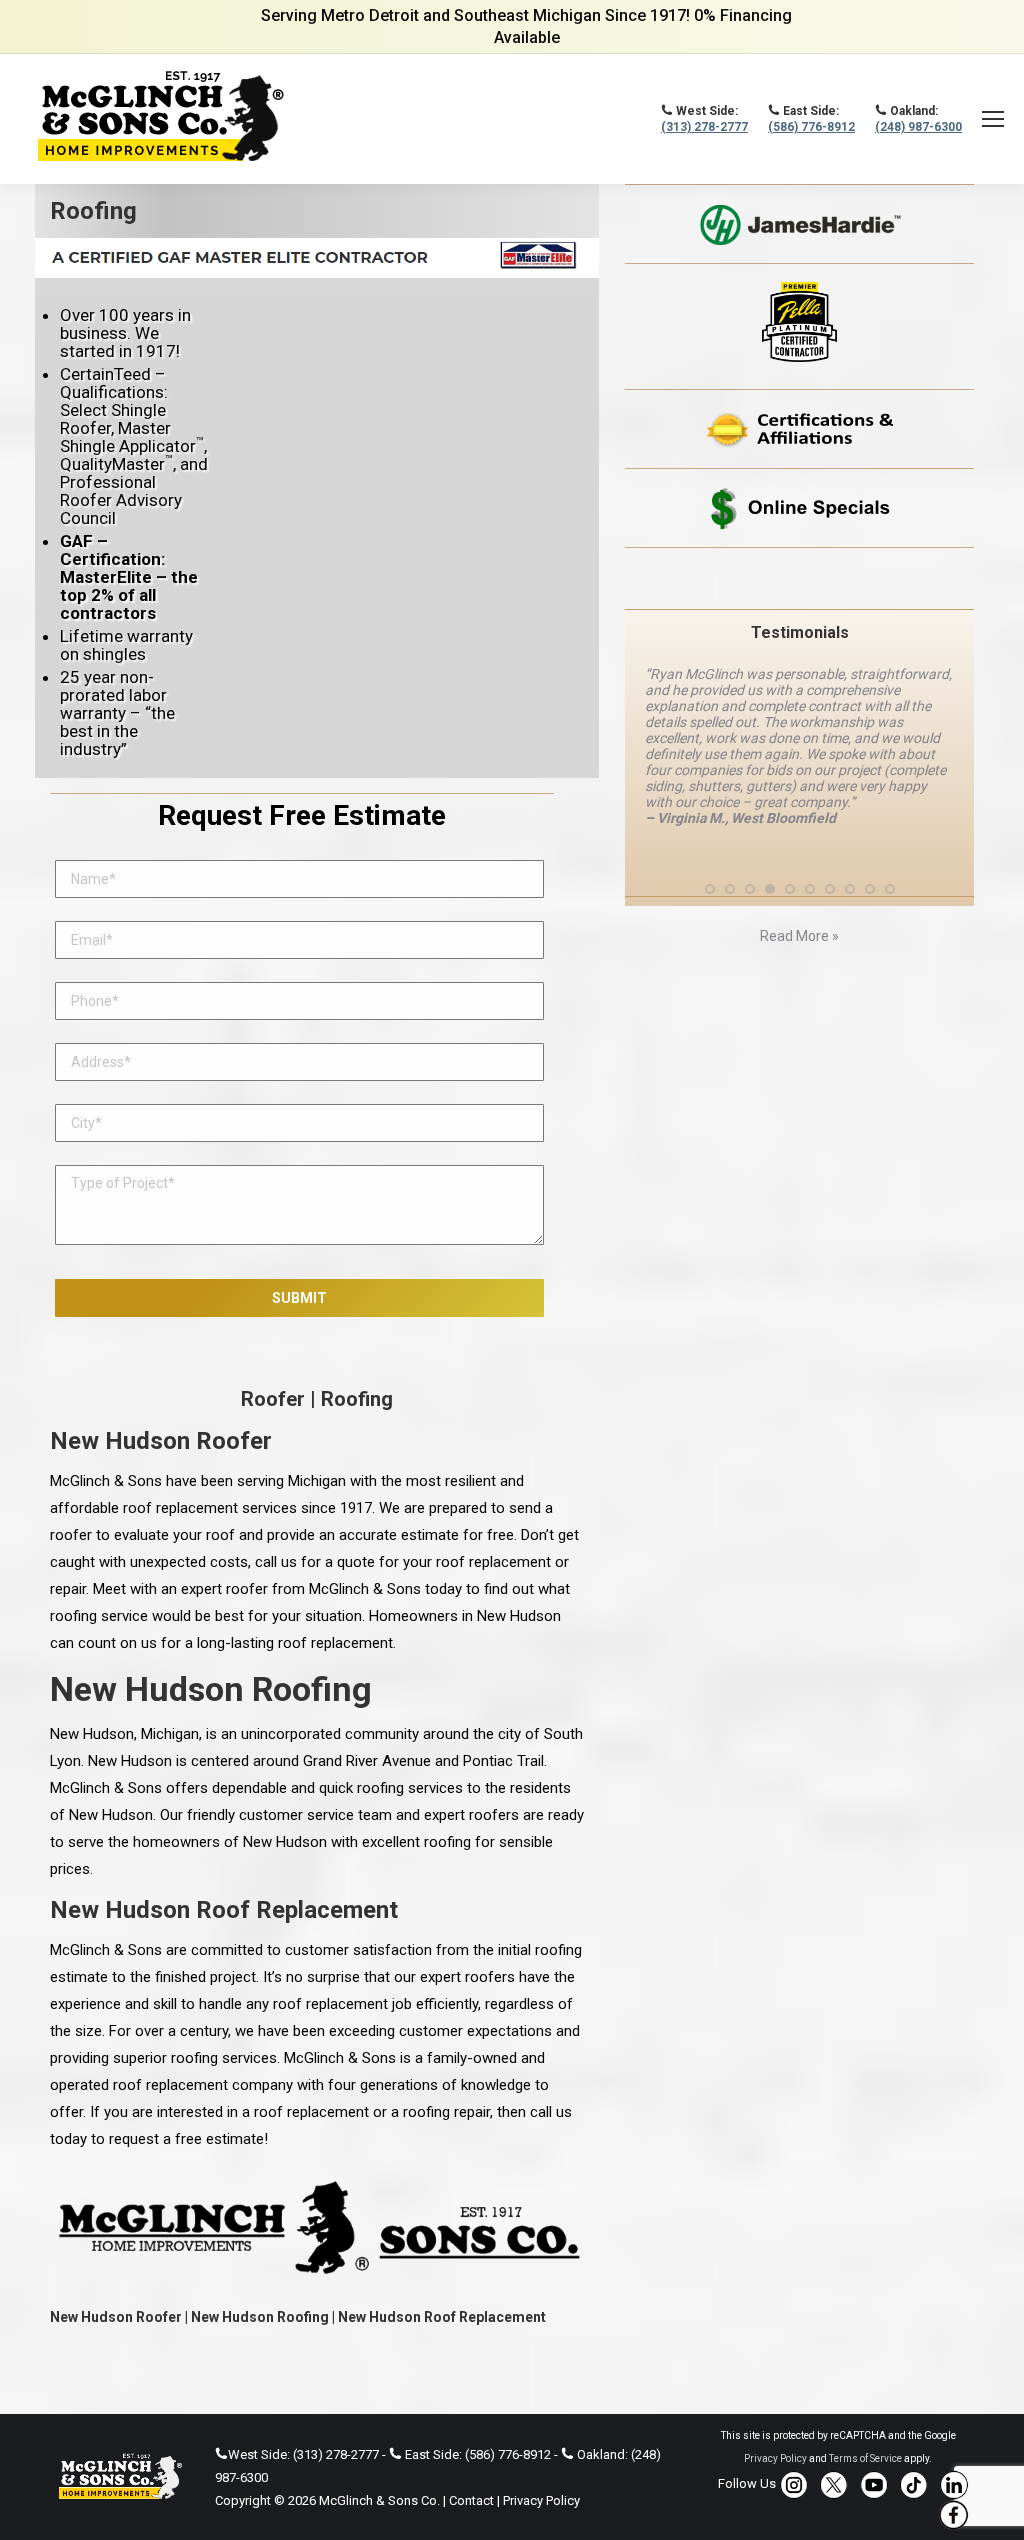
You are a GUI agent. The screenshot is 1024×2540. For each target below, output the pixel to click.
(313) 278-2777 (704, 127)
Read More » (799, 936)
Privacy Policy (541, 2500)
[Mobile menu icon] (993, 119)
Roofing (357, 1399)
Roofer (273, 1399)
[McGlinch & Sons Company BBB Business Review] (799, 578)
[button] (710, 889)
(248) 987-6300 (918, 127)
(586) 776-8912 (811, 127)
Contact (471, 2500)
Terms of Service (865, 2458)
